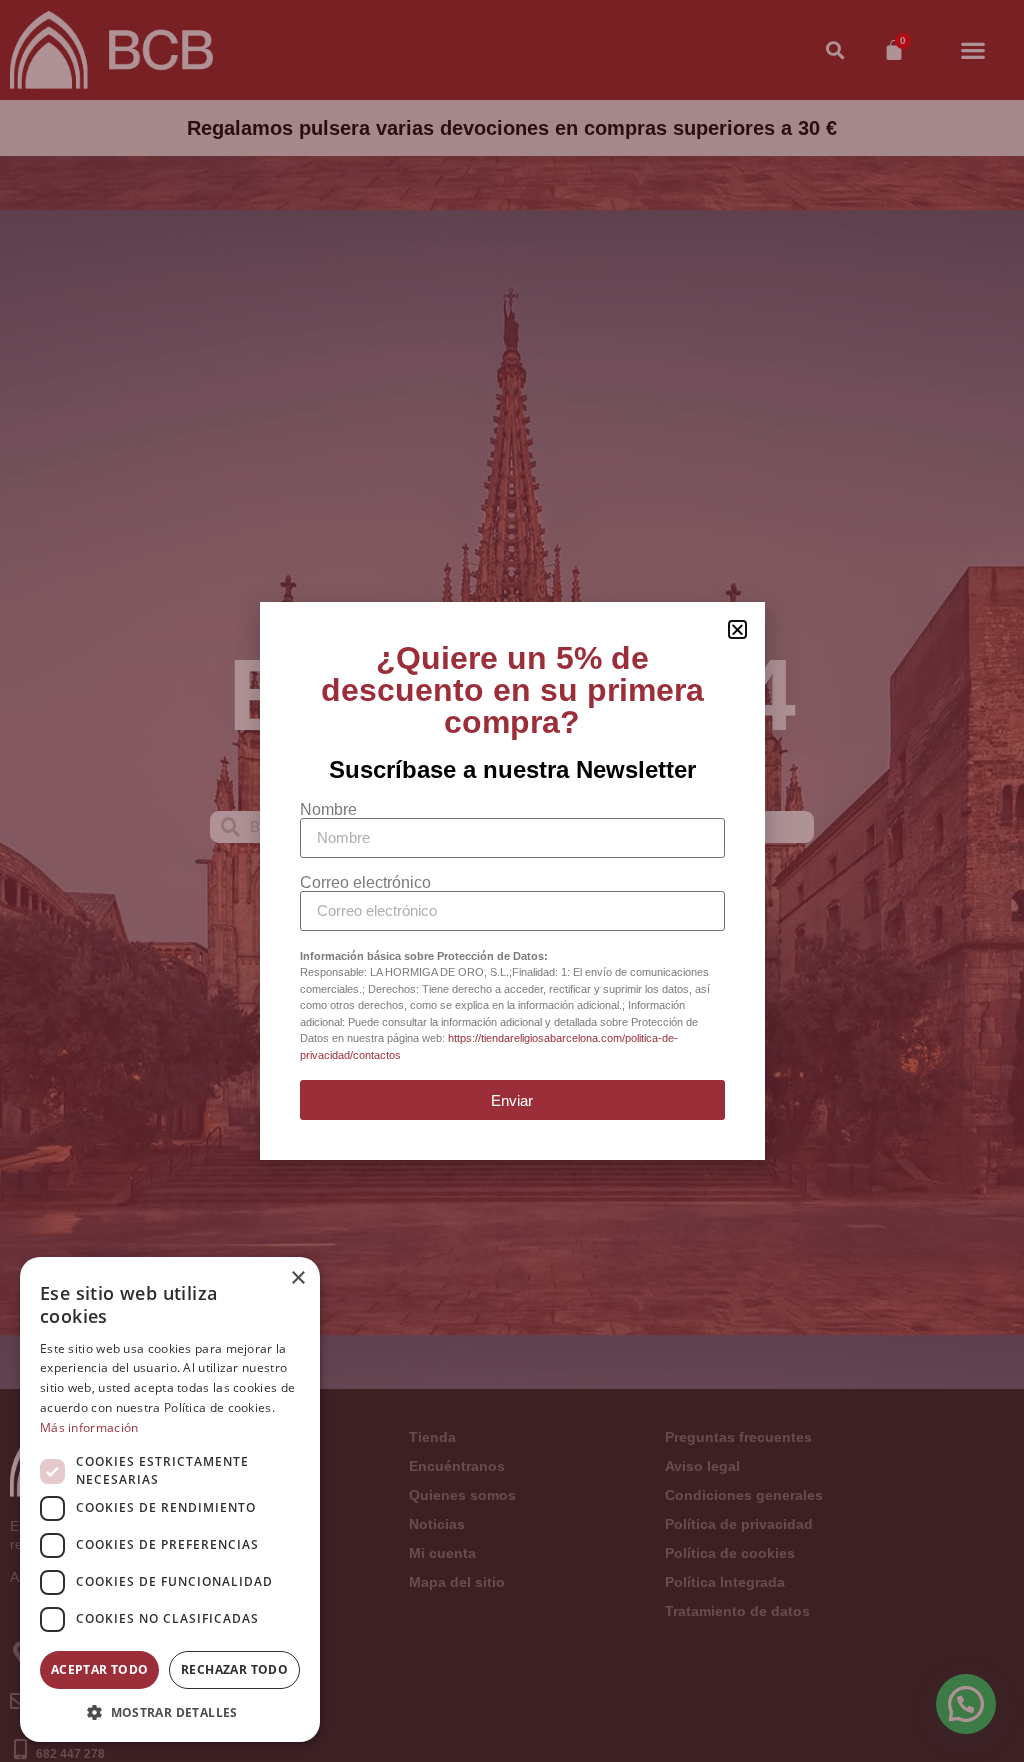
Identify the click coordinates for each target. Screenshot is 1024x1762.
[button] (170, 1712)
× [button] (297, 1278)
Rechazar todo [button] (234, 1669)
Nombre (328, 810)
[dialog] (170, 1499)
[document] (512, 881)
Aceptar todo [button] (100, 1669)
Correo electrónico (365, 883)
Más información (89, 1427)
